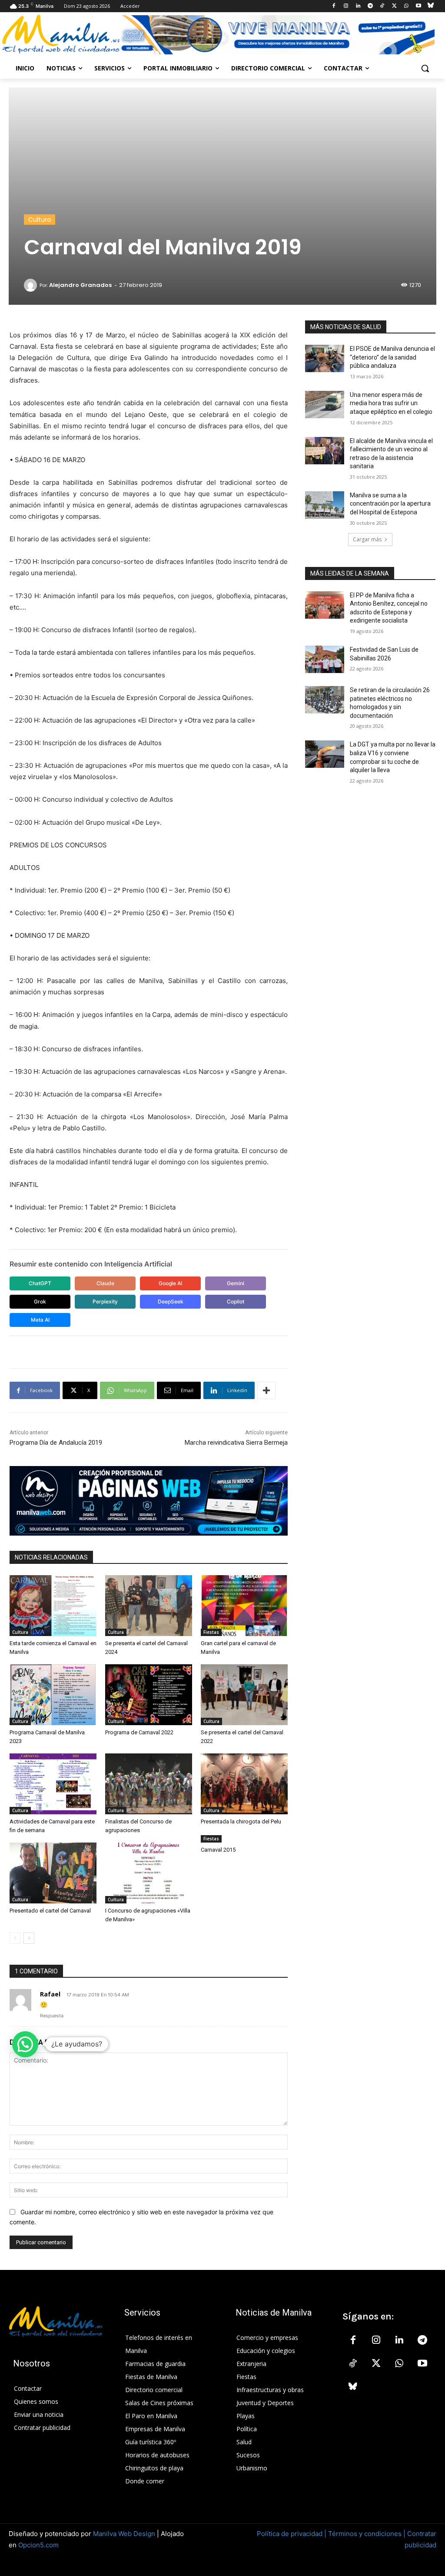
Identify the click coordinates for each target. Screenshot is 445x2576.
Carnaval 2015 (218, 1850)
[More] (266, 1390)
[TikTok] (382, 6)
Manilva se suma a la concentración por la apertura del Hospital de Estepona (390, 504)
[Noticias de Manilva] (61, 34)
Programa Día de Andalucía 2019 (56, 1443)
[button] (425, 68)
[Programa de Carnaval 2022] (149, 1695)
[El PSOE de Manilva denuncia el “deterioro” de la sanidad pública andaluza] (325, 358)
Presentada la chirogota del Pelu (241, 1821)
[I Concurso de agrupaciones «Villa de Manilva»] (149, 1873)
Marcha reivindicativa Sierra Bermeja (236, 1443)
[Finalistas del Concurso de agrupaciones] (149, 1784)
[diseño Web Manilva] (149, 1501)
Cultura (40, 220)
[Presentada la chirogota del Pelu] (244, 1784)
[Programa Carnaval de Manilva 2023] (53, 1695)
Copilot (236, 1301)
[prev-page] (15, 1938)
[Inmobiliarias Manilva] (277, 35)
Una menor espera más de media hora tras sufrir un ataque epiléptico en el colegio (391, 403)
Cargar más (367, 539)
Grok (40, 1301)
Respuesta (52, 2016)
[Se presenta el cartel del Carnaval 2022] (244, 1695)
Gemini (236, 1283)
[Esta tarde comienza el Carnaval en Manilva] (53, 1606)
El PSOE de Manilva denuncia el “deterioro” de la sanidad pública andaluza (392, 357)
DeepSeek (171, 1301)
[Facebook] (334, 6)
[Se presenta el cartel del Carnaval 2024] (149, 1606)
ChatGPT (40, 1283)
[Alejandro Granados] (32, 285)
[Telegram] (370, 6)
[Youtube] (418, 6)
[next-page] (29, 1938)
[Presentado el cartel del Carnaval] (53, 1873)
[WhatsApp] (407, 6)
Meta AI (40, 1320)
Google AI (170, 1283)
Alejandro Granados (80, 285)
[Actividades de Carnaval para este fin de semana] (53, 1784)
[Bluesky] (430, 6)
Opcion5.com (38, 2545)
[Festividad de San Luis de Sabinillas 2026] (325, 659)
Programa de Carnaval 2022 (139, 1732)
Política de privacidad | (292, 2534)
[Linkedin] (358, 6)
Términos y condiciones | (367, 2534)
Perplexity (105, 1301)
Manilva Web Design (124, 2534)
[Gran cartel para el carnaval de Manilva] (244, 1606)
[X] (394, 6)
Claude (105, 1283)
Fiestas (211, 1632)
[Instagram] (346, 6)
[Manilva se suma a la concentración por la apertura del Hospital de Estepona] (325, 505)
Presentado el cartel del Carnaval (50, 1911)
